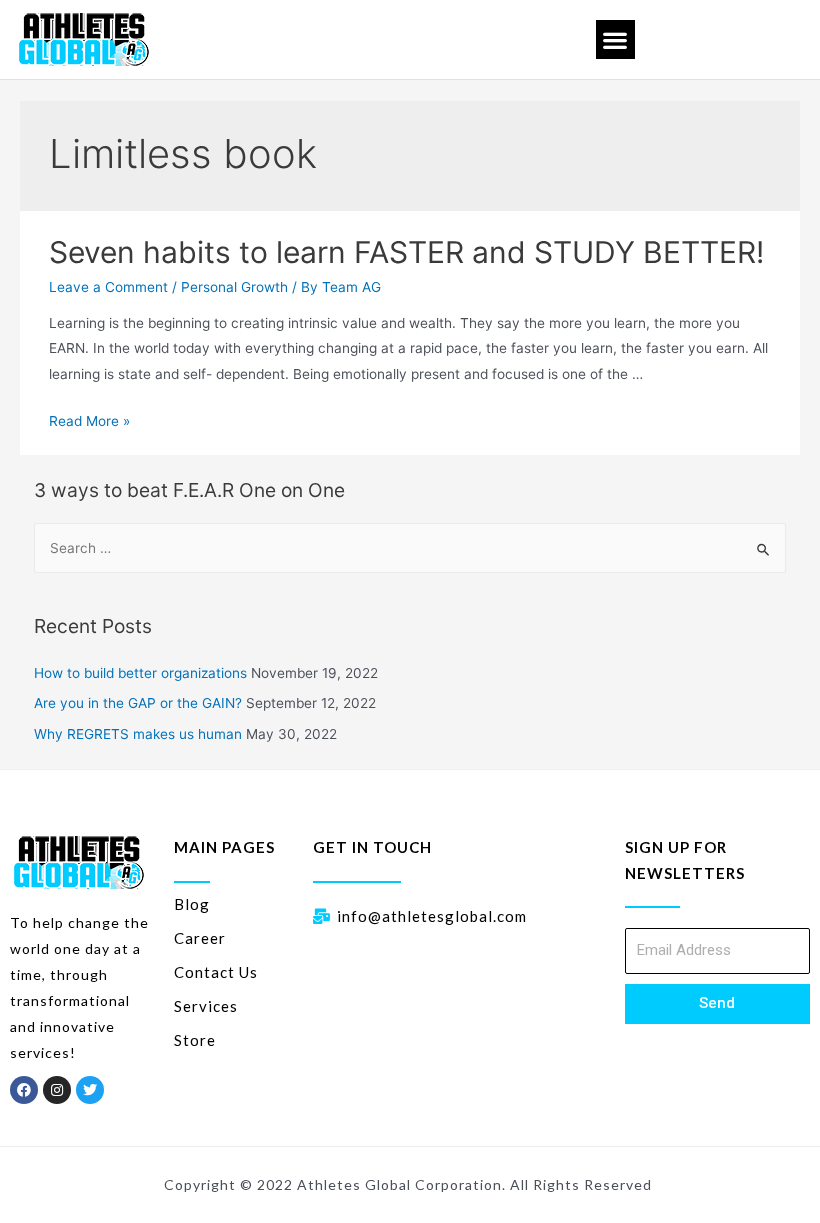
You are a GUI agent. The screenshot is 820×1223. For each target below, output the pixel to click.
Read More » (89, 421)
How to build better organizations (140, 673)
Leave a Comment (108, 287)
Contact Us (216, 972)
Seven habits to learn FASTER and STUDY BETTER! (406, 252)
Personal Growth (234, 287)
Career (200, 938)
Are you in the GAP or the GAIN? (138, 703)
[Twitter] (90, 1090)
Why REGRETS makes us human (138, 734)
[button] (615, 39)
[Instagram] (57, 1090)
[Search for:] (410, 548)
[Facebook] (24, 1090)
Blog (192, 904)
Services (206, 1006)
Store (195, 1040)
